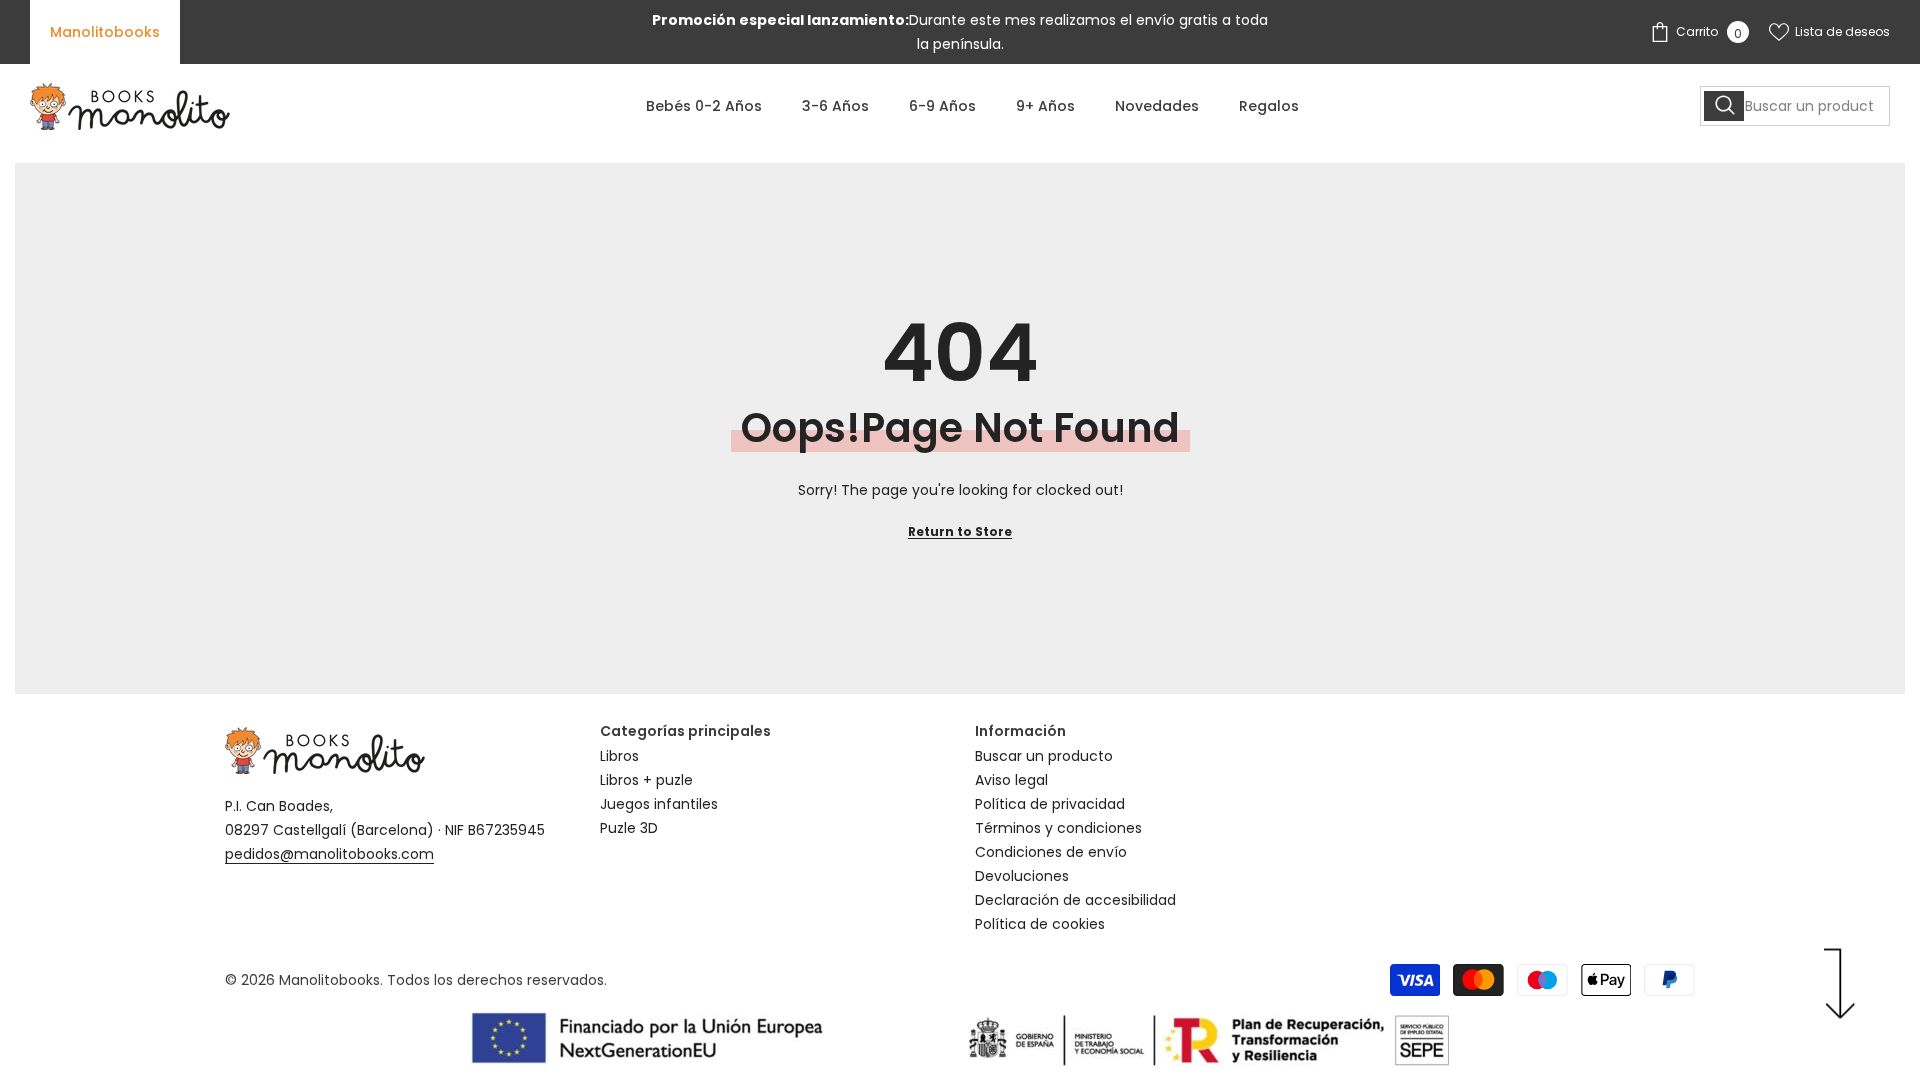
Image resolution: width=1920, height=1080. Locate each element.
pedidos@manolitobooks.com (329, 854)
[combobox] (1795, 106)
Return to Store (960, 531)
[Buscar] (1795, 106)
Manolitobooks (105, 32)
